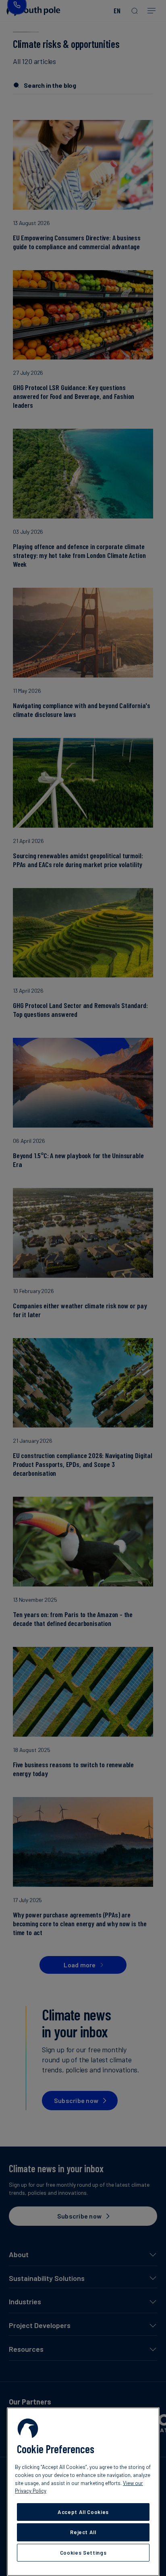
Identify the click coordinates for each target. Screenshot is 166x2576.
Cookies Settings (83, 2553)
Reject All (83, 2532)
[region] (83, 2492)
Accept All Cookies (83, 2512)
